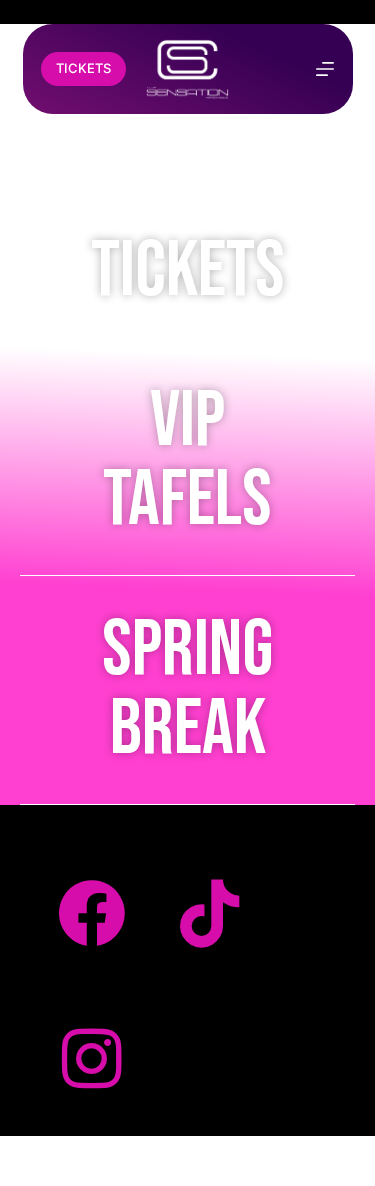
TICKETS (83, 68)
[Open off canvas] (325, 69)
